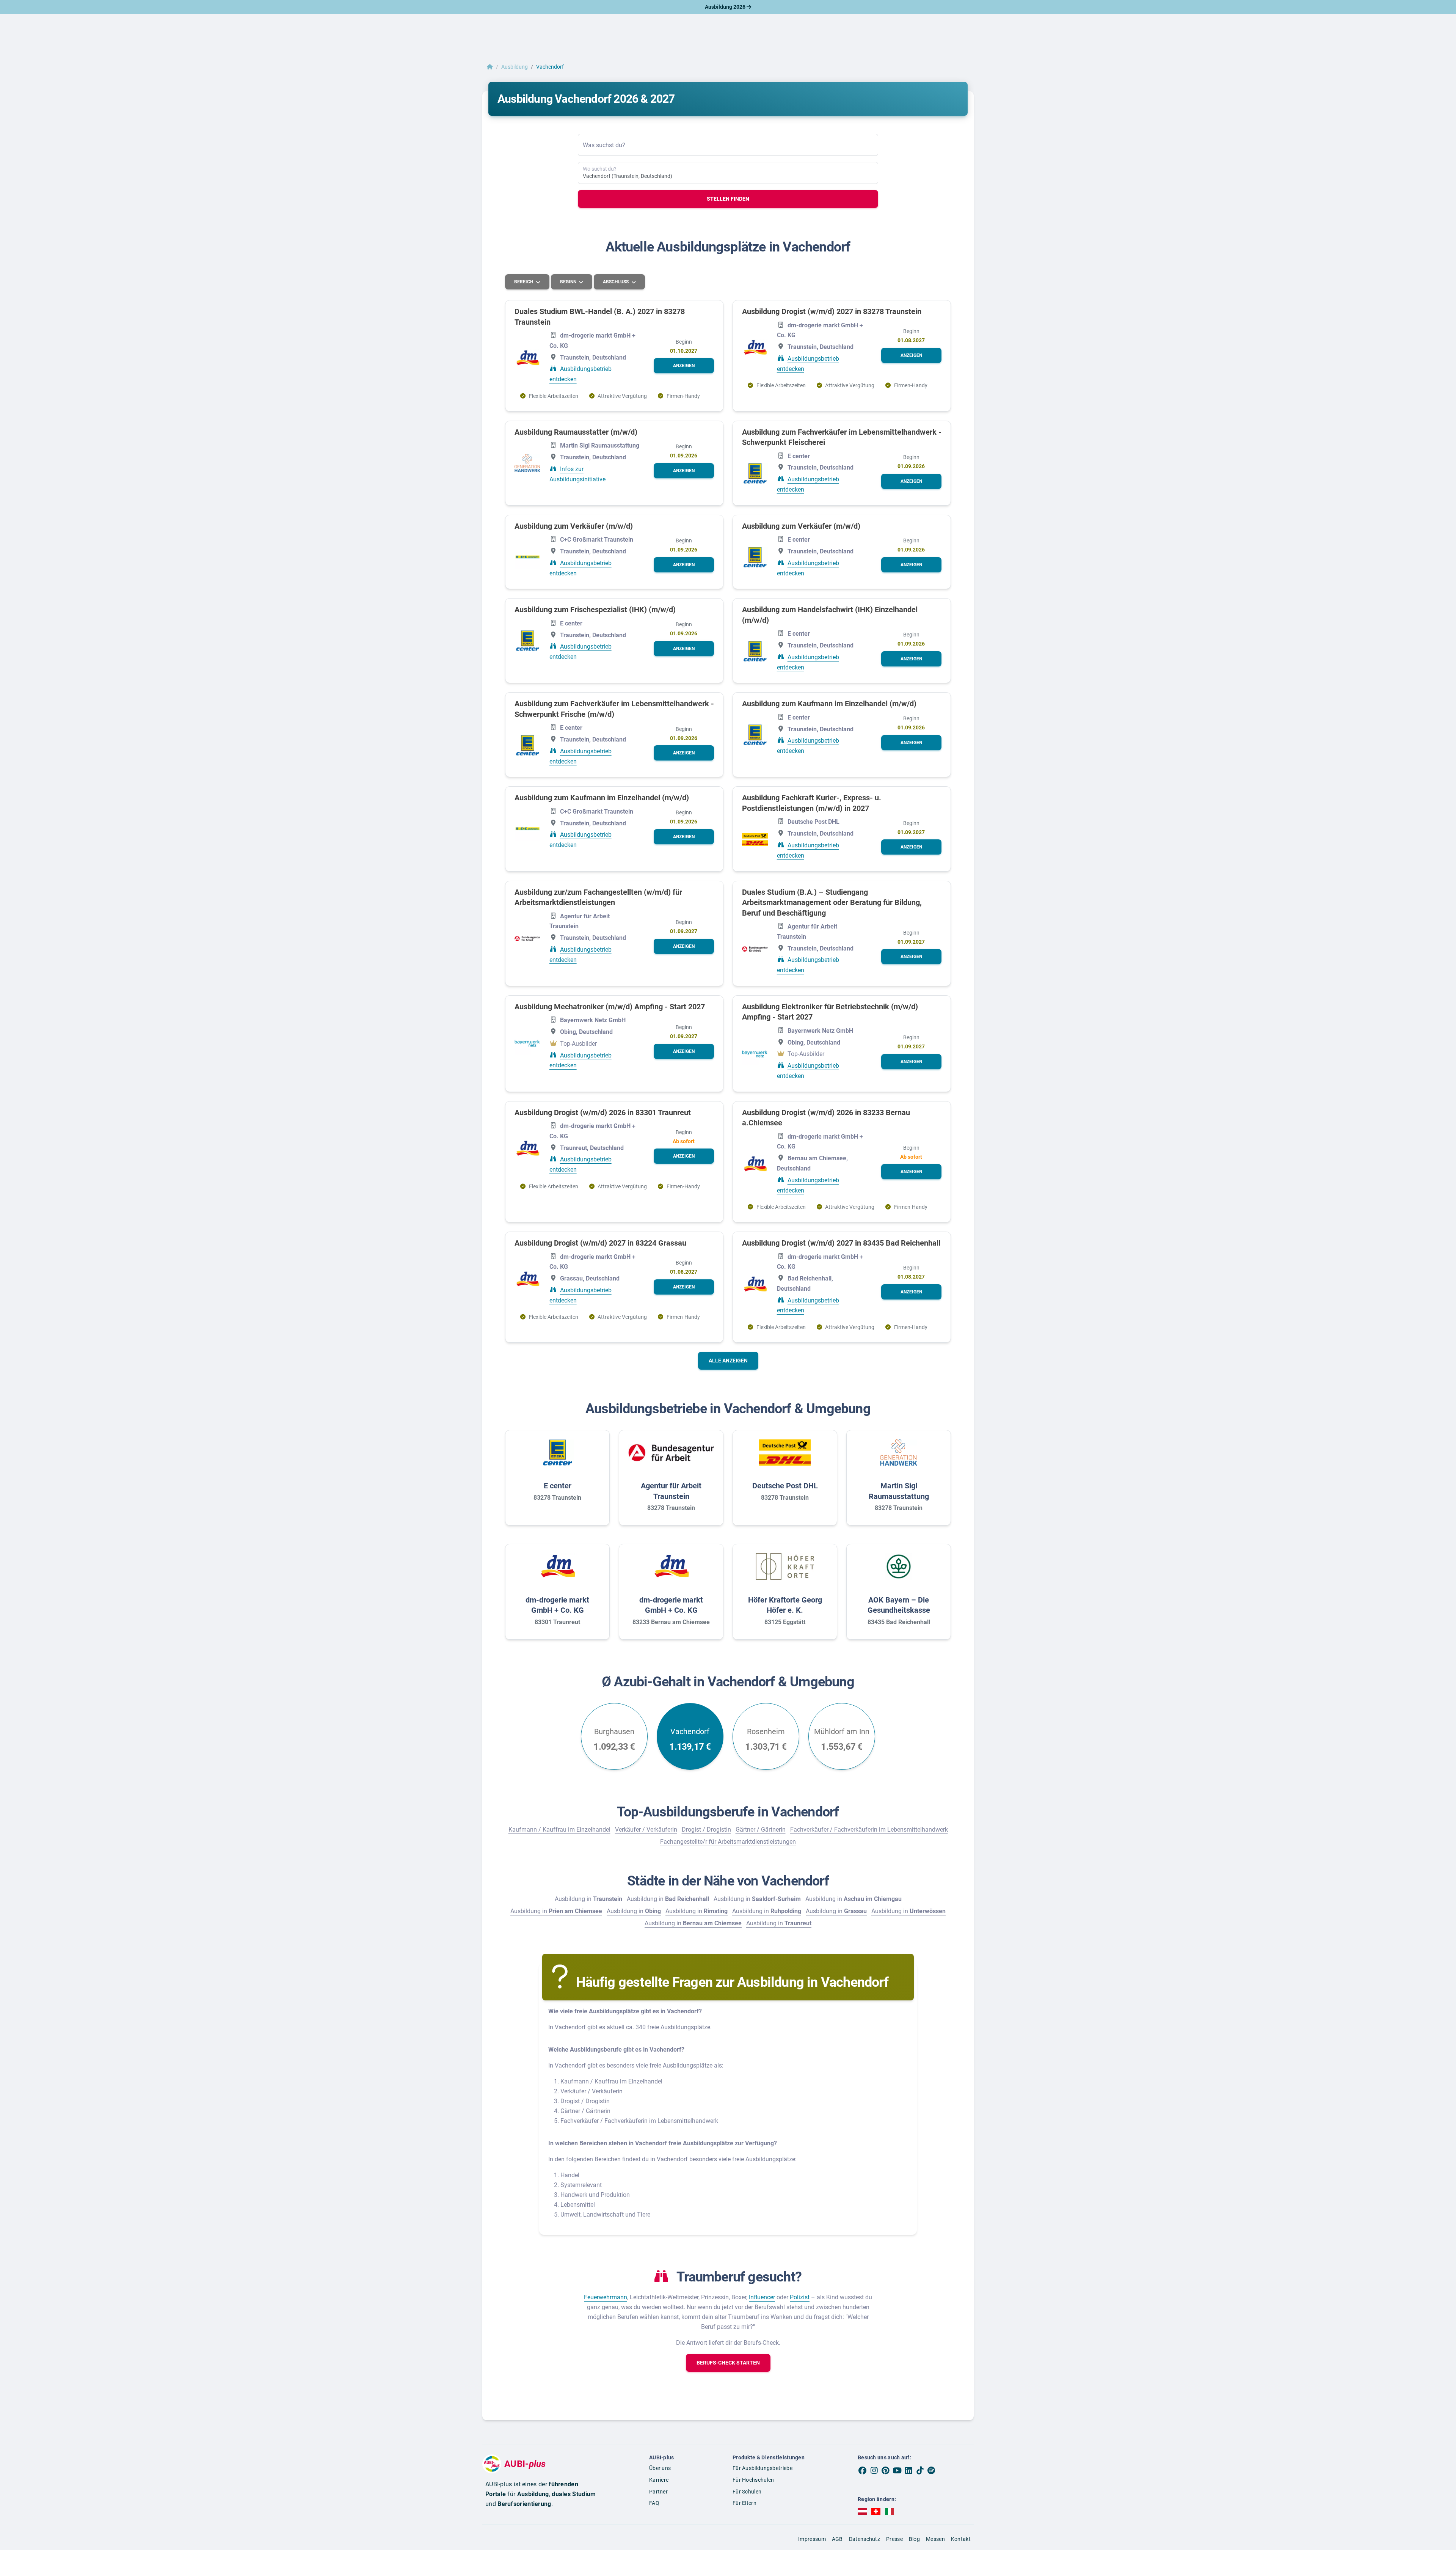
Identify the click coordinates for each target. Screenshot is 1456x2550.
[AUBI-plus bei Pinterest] (886, 2470)
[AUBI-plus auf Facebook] (863, 2470)
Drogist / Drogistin (706, 1830)
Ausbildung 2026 (726, 7)
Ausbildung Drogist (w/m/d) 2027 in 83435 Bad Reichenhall (841, 1243)
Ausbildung (515, 67)
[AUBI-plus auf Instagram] (874, 2470)
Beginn (569, 282)
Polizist (800, 2297)
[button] (684, 366)
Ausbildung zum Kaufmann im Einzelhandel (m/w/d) (829, 704)
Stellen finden (728, 199)
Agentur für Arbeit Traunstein (671, 1491)
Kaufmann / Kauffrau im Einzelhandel (559, 1830)
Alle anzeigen (728, 1361)
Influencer (762, 2297)
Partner (658, 2492)
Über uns (660, 2468)
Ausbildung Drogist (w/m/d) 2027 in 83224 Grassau (600, 1243)
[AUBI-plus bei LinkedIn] (908, 2470)
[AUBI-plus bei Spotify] (932, 2470)
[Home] (490, 67)
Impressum (812, 2539)
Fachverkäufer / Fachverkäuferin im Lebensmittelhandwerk (869, 1830)
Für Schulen (747, 2492)
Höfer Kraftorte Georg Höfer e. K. (785, 1605)
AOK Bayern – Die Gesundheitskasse (899, 1605)
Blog (914, 2539)
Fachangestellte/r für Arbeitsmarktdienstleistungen (728, 1842)
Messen (935, 2539)
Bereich (524, 282)
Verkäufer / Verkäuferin (646, 1830)
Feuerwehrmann (606, 2297)
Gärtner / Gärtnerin (761, 1830)
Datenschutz (864, 2539)
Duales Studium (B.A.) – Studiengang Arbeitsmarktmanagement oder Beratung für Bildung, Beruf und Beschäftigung (832, 903)
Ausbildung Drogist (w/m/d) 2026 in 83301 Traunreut (603, 1112)
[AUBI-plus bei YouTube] (897, 2470)
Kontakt (961, 2539)
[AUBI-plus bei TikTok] (920, 2470)
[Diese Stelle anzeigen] (527, 358)
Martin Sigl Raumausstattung (899, 1491)
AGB (837, 2539)
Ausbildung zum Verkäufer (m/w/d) (574, 526)
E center (558, 1486)
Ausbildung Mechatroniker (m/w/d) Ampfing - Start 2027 (610, 1007)
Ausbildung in (588, 1899)
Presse (894, 2539)
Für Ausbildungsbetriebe (763, 2468)
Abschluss (616, 282)
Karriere (659, 2480)
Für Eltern (744, 2503)
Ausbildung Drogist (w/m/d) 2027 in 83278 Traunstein (832, 311)
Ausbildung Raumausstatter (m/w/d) (576, 432)
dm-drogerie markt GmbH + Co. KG (557, 1605)
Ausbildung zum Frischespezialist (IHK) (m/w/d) (595, 610)
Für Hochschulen (753, 2480)
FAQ (654, 2503)
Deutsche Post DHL (785, 1486)
